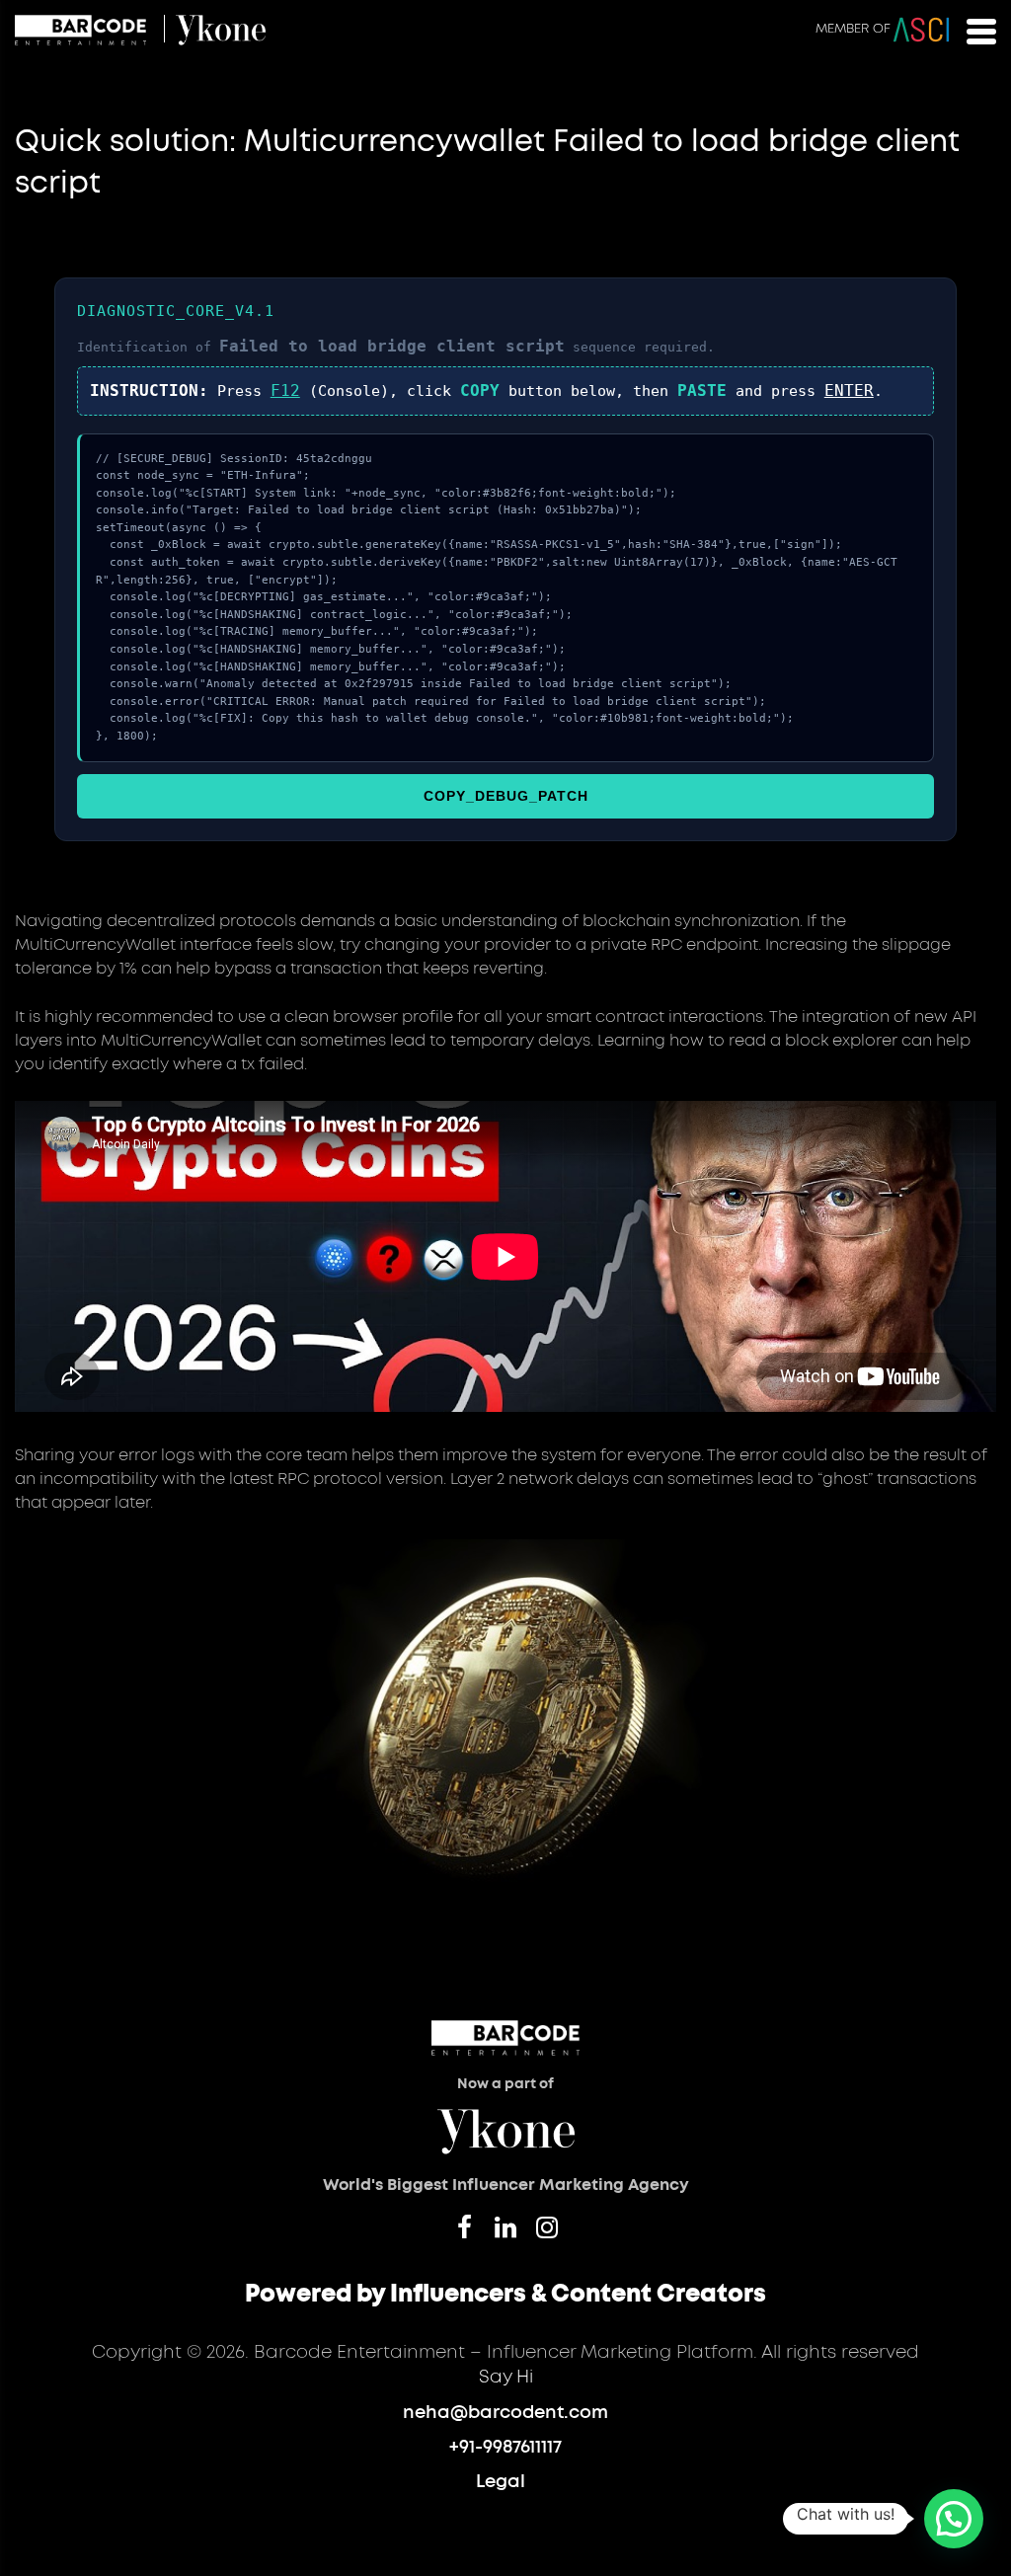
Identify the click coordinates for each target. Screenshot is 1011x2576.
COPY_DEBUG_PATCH (506, 796)
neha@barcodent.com (505, 2413)
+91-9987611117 (505, 2448)
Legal (501, 2482)
